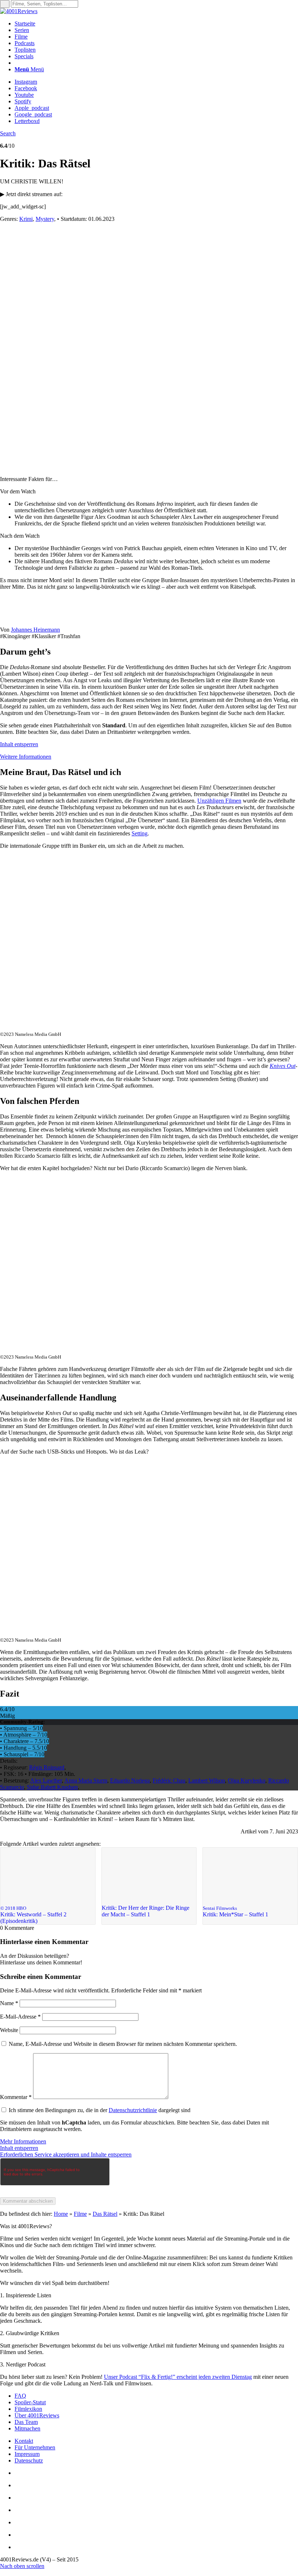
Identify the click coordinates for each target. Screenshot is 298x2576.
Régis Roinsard (47, 1767)
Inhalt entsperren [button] (19, 744)
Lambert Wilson (207, 1780)
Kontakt (24, 2441)
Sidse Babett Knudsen (52, 1787)
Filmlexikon (28, 2409)
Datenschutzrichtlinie (133, 2110)
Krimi (26, 219)
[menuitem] (156, 24)
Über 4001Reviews (37, 2415)
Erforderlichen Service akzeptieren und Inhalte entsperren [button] (66, 2154)
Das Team (26, 2422)
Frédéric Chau (169, 1780)
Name (9, 2003)
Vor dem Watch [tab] (18, 491)
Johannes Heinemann (35, 630)
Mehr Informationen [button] (23, 2141)
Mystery (45, 219)
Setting (140, 833)
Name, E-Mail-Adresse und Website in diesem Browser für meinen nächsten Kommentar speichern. (123, 2044)
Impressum (27, 2454)
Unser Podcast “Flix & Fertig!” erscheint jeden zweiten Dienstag (178, 2377)
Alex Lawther (46, 1780)
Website (9, 2030)
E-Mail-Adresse (20, 2017)
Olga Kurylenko (247, 1780)
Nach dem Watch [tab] (20, 536)
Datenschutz (29, 2460)
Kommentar (16, 2097)
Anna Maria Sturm (86, 1780)
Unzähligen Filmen (219, 801)
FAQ (20, 2396)
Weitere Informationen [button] (26, 757)
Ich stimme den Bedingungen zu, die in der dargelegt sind (100, 2110)
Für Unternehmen (35, 2447)
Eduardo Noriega (130, 1780)
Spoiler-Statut (30, 2402)
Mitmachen (27, 2428)
